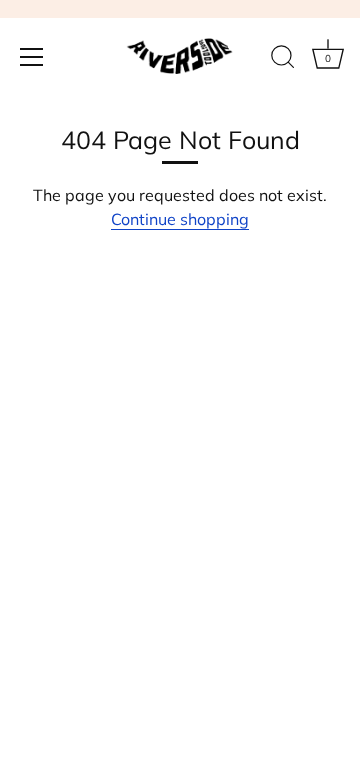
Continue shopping (180, 219)
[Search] (283, 60)
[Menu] (32, 57)
